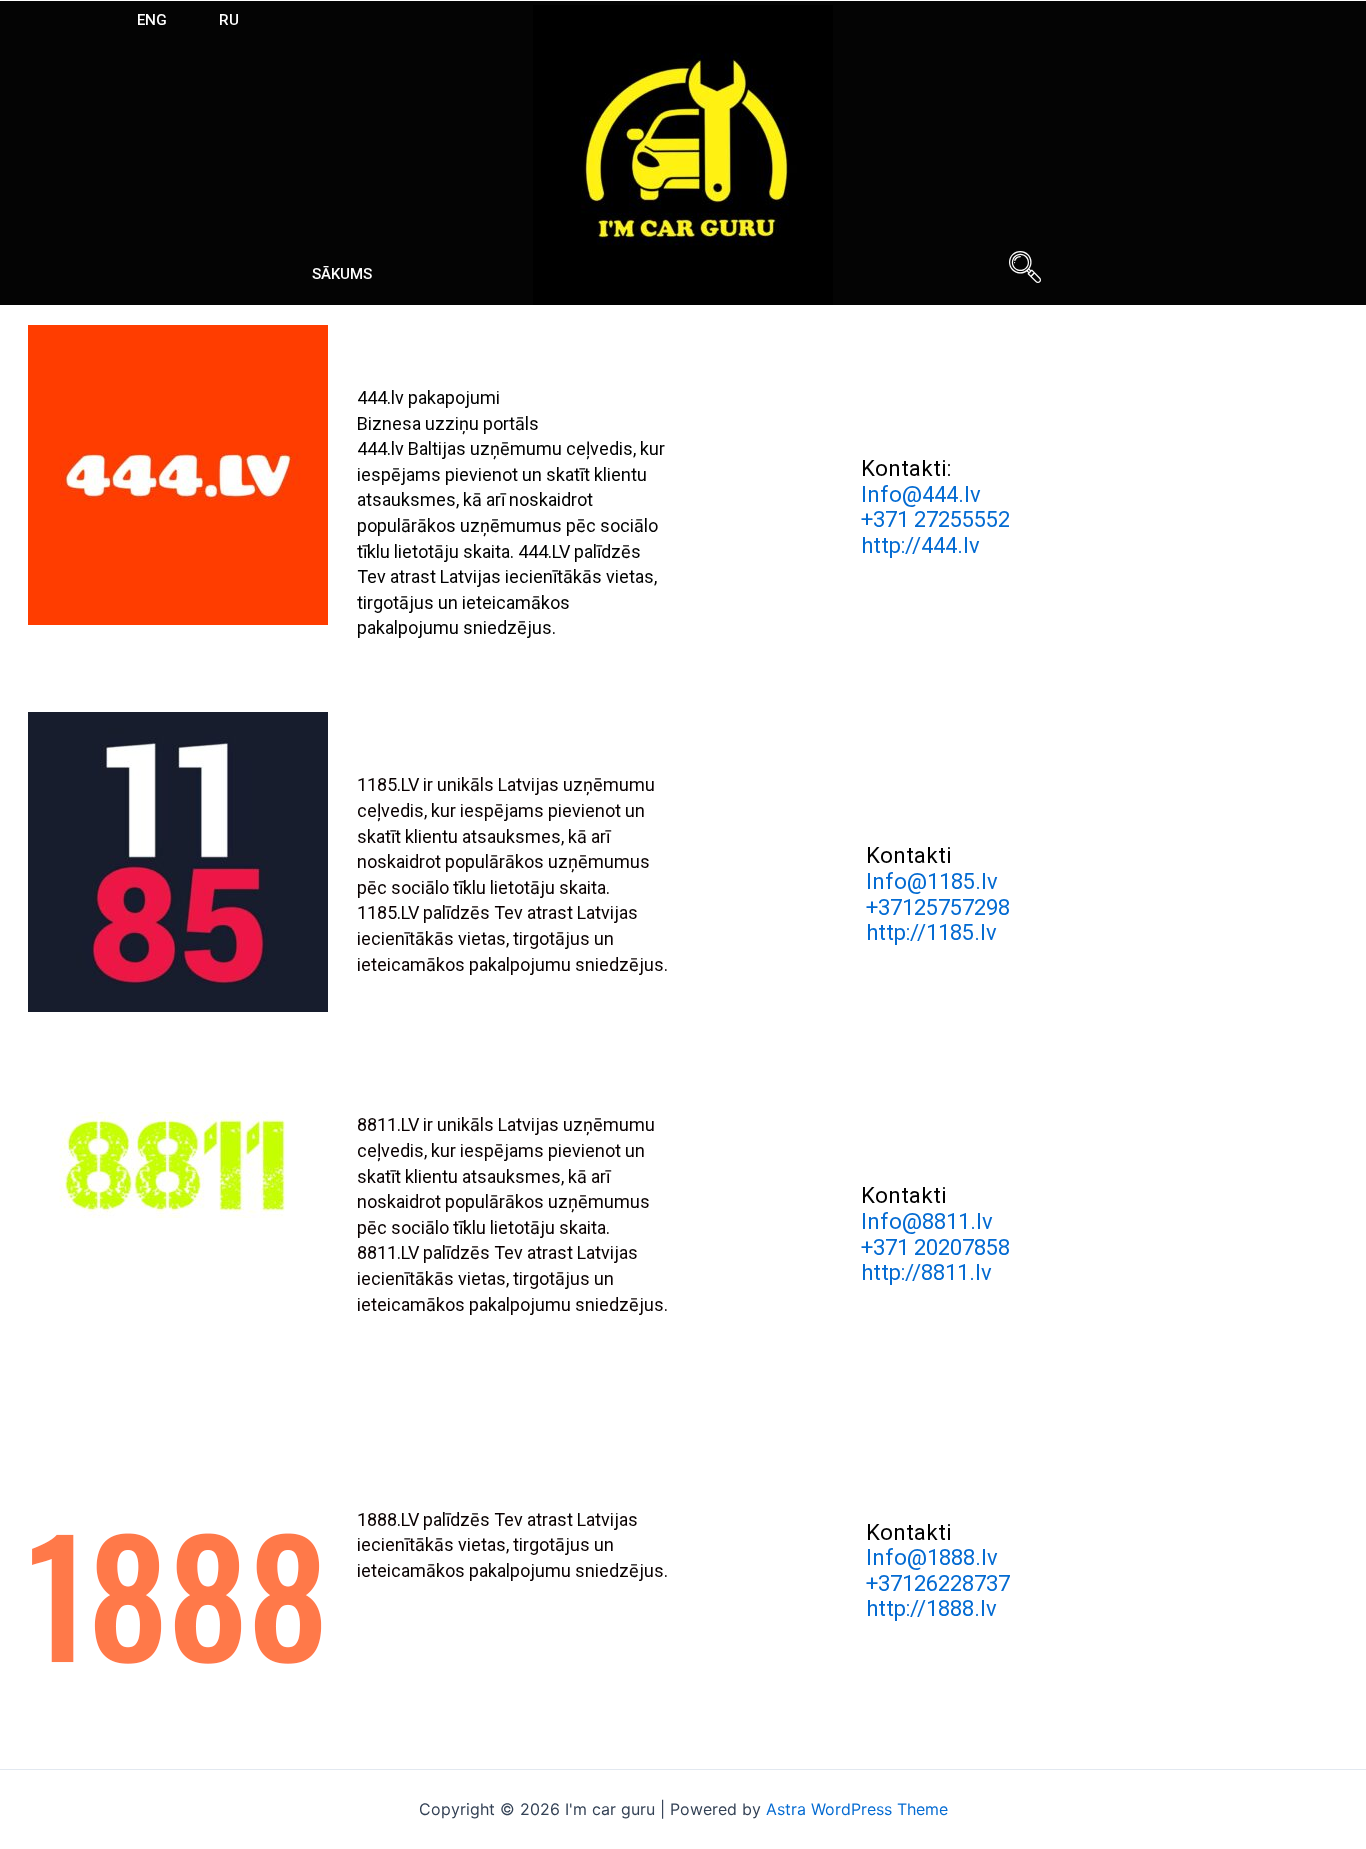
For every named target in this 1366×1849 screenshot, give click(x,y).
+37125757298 (938, 907)
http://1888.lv (931, 1608)
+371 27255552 (935, 519)
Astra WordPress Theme (857, 1809)
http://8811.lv (926, 1272)
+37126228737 (938, 1583)
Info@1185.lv (932, 881)
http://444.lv (920, 545)
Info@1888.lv (932, 1557)
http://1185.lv (931, 932)
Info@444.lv (921, 494)
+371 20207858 (935, 1247)
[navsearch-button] (1025, 270)
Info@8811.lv (927, 1221)
